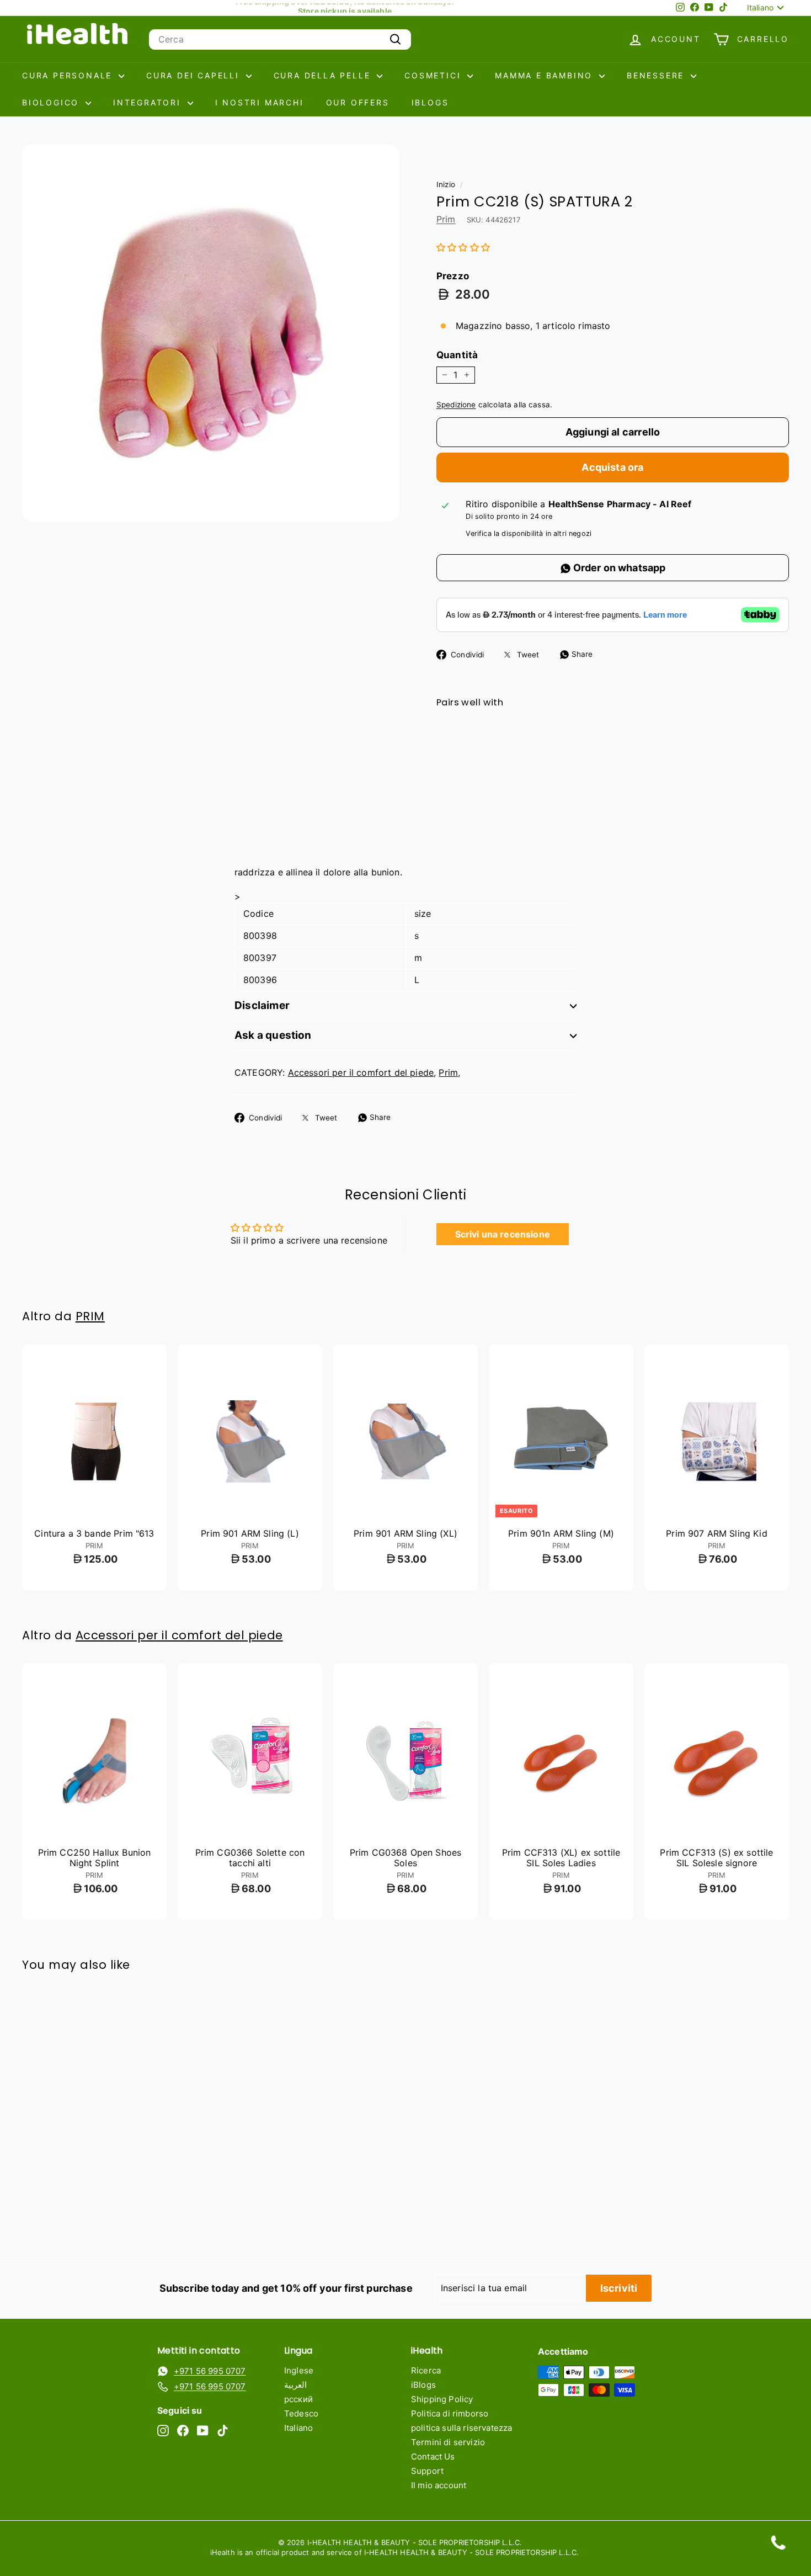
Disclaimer (262, 1005)
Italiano (298, 2428)
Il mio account (439, 2485)
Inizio (446, 184)
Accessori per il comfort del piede (361, 1072)
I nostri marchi (260, 102)
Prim (446, 219)
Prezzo (453, 276)
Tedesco (301, 2413)
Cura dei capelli (195, 75)
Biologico (52, 102)
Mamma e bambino (546, 75)
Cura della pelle (324, 75)
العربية (295, 2385)
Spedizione (456, 405)
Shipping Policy (442, 2399)
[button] (463, 247)
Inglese (299, 2370)
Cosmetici (434, 75)
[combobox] (280, 39)
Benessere (657, 75)
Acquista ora (612, 467)
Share (581, 654)
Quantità (457, 355)
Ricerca (426, 2370)
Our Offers (358, 102)
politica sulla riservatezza (461, 2428)
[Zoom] (211, 333)
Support (427, 2471)
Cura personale (69, 75)
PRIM (90, 1316)
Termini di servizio (448, 2442)
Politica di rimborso (450, 2413)
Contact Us (433, 2457)
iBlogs (430, 102)
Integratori (149, 102)
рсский (298, 2399)
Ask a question (273, 1035)
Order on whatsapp (618, 568)
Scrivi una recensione (503, 1234)
